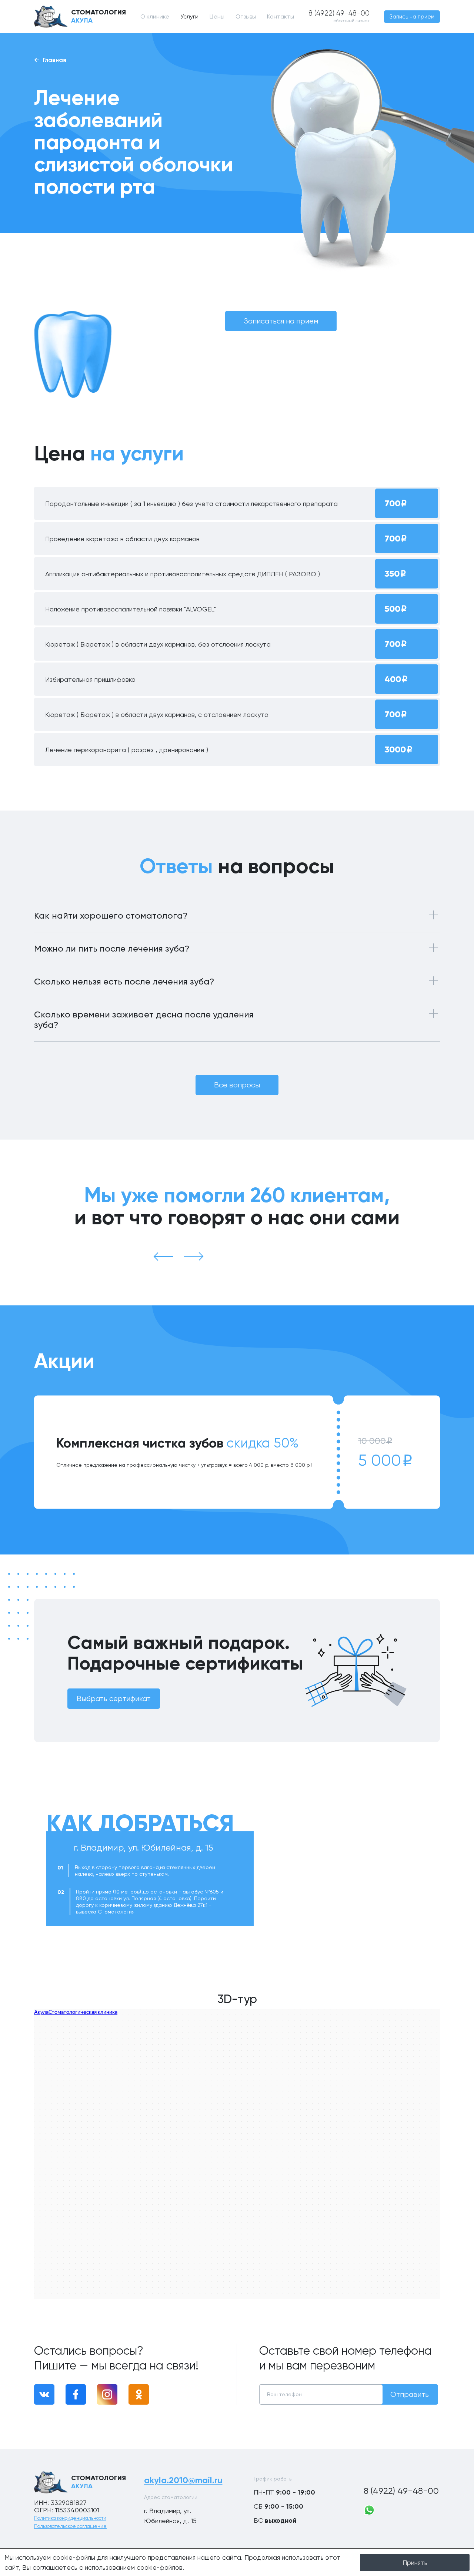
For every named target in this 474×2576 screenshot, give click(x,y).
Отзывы (246, 16)
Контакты (281, 16)
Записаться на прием (281, 321)
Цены (217, 16)
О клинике (155, 16)
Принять (415, 2562)
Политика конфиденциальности (70, 2518)
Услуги (189, 16)
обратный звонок (352, 21)
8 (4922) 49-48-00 (401, 2491)
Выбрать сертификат (114, 1699)
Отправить (410, 2394)
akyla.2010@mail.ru (183, 2480)
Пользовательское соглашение (70, 2526)
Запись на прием (412, 17)
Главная (54, 60)
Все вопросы (237, 1085)
